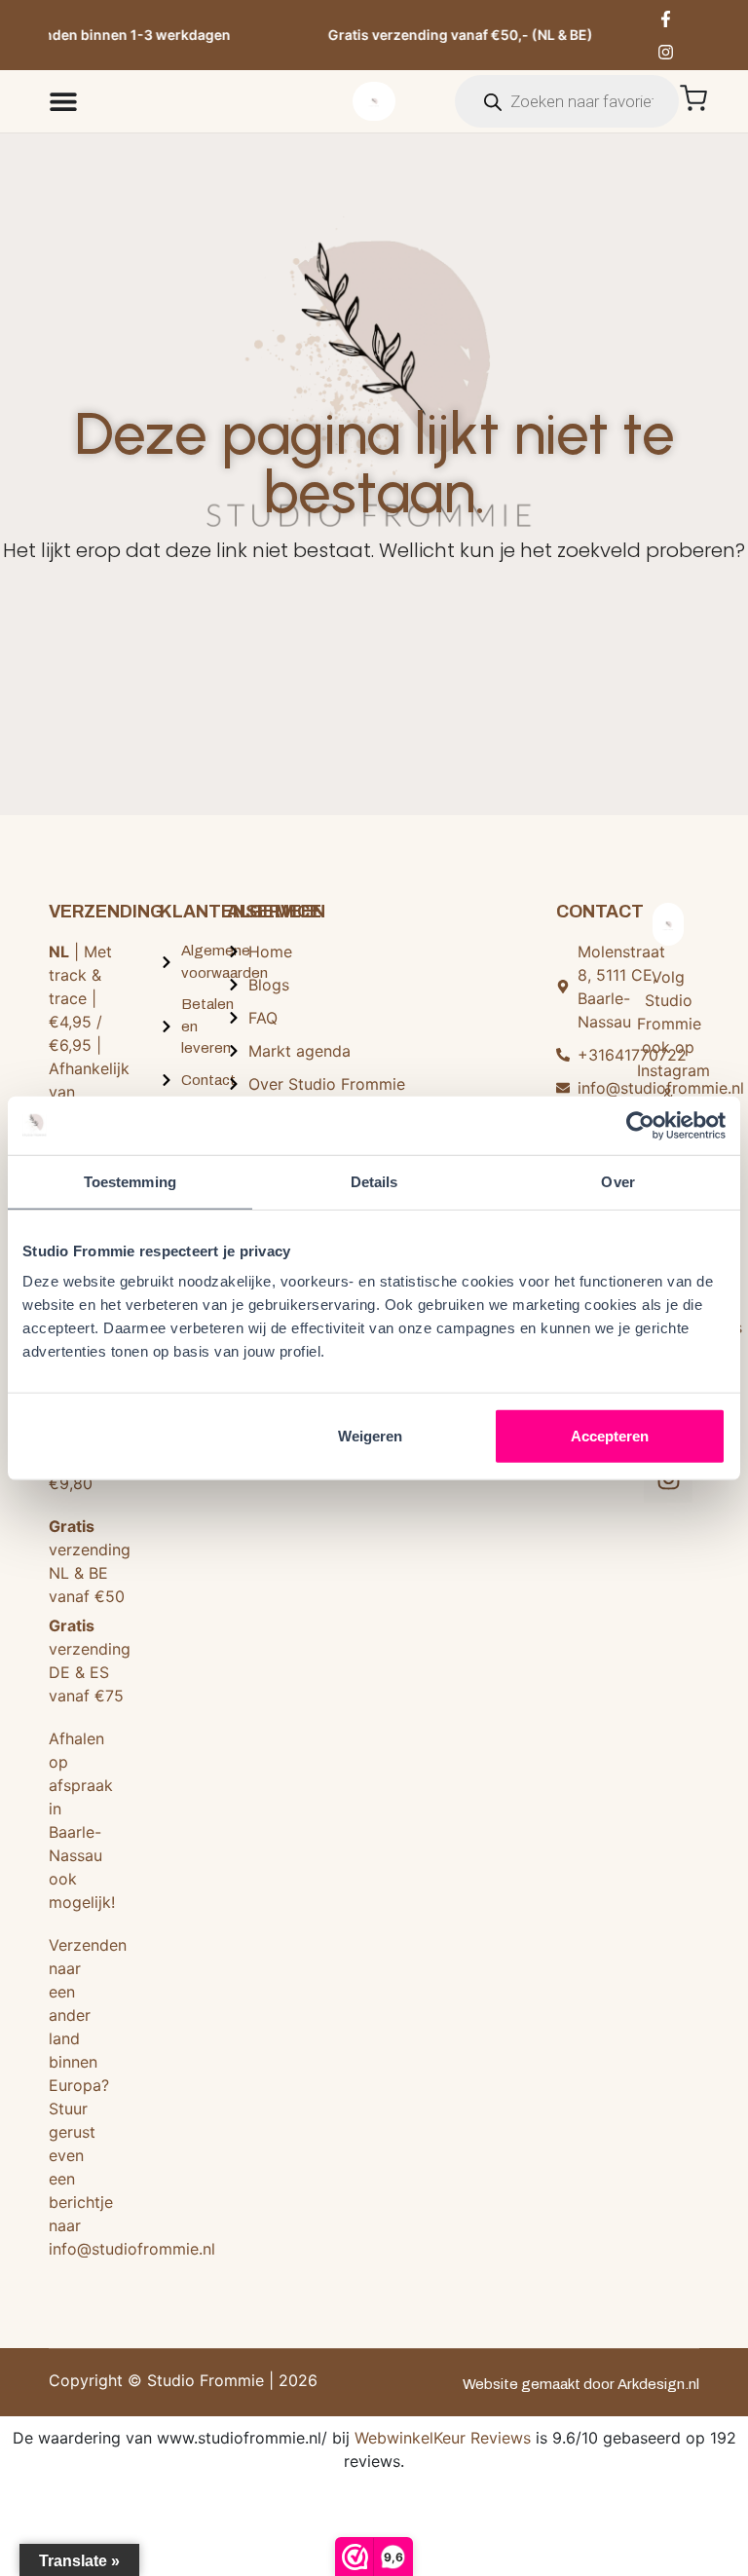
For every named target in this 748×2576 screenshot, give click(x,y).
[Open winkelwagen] (693, 98)
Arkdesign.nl (658, 2384)
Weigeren (370, 1436)
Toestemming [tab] (130, 1181)
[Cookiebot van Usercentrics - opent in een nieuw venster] (640, 1125)
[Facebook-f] (666, 19)
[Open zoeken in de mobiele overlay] (567, 101)
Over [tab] (617, 1181)
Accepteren (610, 1436)
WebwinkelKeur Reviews (443, 2438)
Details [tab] (374, 1181)
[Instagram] (666, 52)
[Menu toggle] (63, 101)
